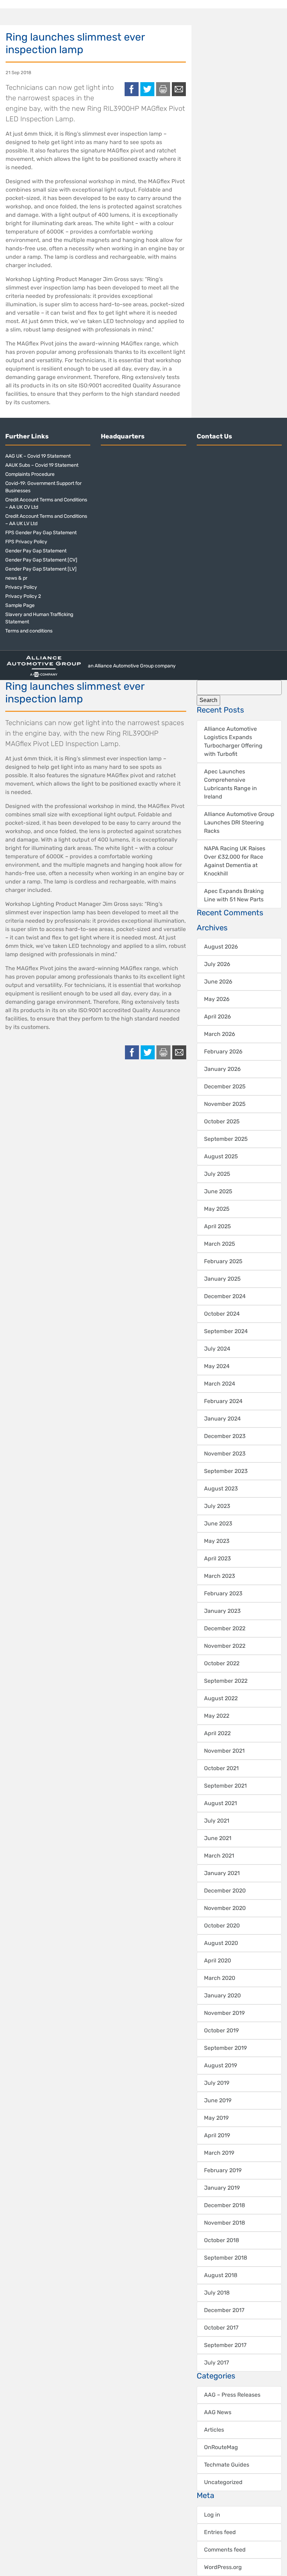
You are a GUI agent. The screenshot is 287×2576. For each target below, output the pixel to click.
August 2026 (221, 947)
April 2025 (218, 1226)
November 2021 (224, 1751)
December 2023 (225, 1436)
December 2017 (224, 2310)
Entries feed (220, 2532)
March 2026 (220, 1034)
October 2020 (222, 1926)
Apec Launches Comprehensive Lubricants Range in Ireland (230, 784)
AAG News (218, 2412)
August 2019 (220, 2065)
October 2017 (221, 2328)
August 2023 (221, 1489)
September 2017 (225, 2345)
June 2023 (218, 1523)
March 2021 (219, 1856)
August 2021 (220, 1803)
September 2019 (225, 2048)
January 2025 (222, 1279)
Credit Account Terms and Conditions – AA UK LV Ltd (46, 520)
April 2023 (218, 1558)
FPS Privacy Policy (26, 542)
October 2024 (222, 1314)
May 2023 (217, 1541)
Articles (214, 2430)
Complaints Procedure (30, 474)
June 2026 (218, 982)
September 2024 (226, 1331)
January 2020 (222, 1995)
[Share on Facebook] (132, 89)
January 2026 (222, 1069)
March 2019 (219, 2153)
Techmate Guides (227, 2465)
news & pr (16, 578)
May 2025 (217, 1209)
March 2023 (220, 1576)
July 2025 (217, 1174)
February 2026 (223, 1051)
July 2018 (217, 2293)
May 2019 (216, 2118)
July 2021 (217, 1821)
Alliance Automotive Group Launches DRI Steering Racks (239, 822)
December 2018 (225, 2205)
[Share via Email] (179, 89)
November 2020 (225, 1908)
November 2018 (225, 2223)
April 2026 (218, 1017)
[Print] (163, 89)
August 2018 (221, 2275)
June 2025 (218, 1191)
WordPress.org (223, 2567)
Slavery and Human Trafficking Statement (39, 618)
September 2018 (226, 2258)
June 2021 (218, 1838)
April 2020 (218, 1960)
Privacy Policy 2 (23, 596)
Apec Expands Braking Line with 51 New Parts (234, 895)
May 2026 (217, 999)
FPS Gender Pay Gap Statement (41, 533)
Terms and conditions (29, 631)
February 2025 (223, 1261)
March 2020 (220, 1978)
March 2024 (220, 1384)
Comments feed (225, 2550)
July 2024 (217, 1349)
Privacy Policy (21, 587)
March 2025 (220, 1244)
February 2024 (223, 1401)
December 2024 (225, 1296)
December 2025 (225, 1086)
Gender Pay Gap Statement (36, 551)
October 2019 (221, 2030)
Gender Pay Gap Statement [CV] (41, 560)
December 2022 (225, 1628)
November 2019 (224, 2013)
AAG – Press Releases (232, 2395)
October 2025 (222, 1121)
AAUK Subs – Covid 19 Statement (42, 465)
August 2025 (221, 1156)
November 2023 (225, 1454)
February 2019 (223, 2170)
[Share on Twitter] (147, 89)
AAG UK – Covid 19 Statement (38, 456)
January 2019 (222, 2188)
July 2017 (216, 2363)
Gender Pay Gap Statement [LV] (41, 569)
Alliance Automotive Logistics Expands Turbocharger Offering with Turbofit (233, 741)
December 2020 (225, 1891)
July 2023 (217, 1506)
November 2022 (225, 1646)
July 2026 (217, 964)
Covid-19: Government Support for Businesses (43, 487)
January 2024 (222, 1419)
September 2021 (225, 1786)
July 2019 (217, 2083)
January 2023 (222, 1611)
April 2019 (217, 2135)
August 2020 (221, 1943)
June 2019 (218, 2100)
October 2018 (222, 2240)
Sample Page (20, 605)
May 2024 (217, 1366)
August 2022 (221, 1698)
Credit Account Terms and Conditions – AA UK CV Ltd (46, 503)
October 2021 (221, 1768)
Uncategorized (223, 2482)
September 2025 (226, 1139)
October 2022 (222, 1663)
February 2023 (223, 1593)
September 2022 (226, 1681)
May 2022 (217, 1716)
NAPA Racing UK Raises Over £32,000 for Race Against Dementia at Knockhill (235, 861)
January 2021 (222, 1873)
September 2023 (226, 1471)
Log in (212, 2515)
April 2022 (217, 1733)
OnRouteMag (221, 2447)
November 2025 (225, 1104)
